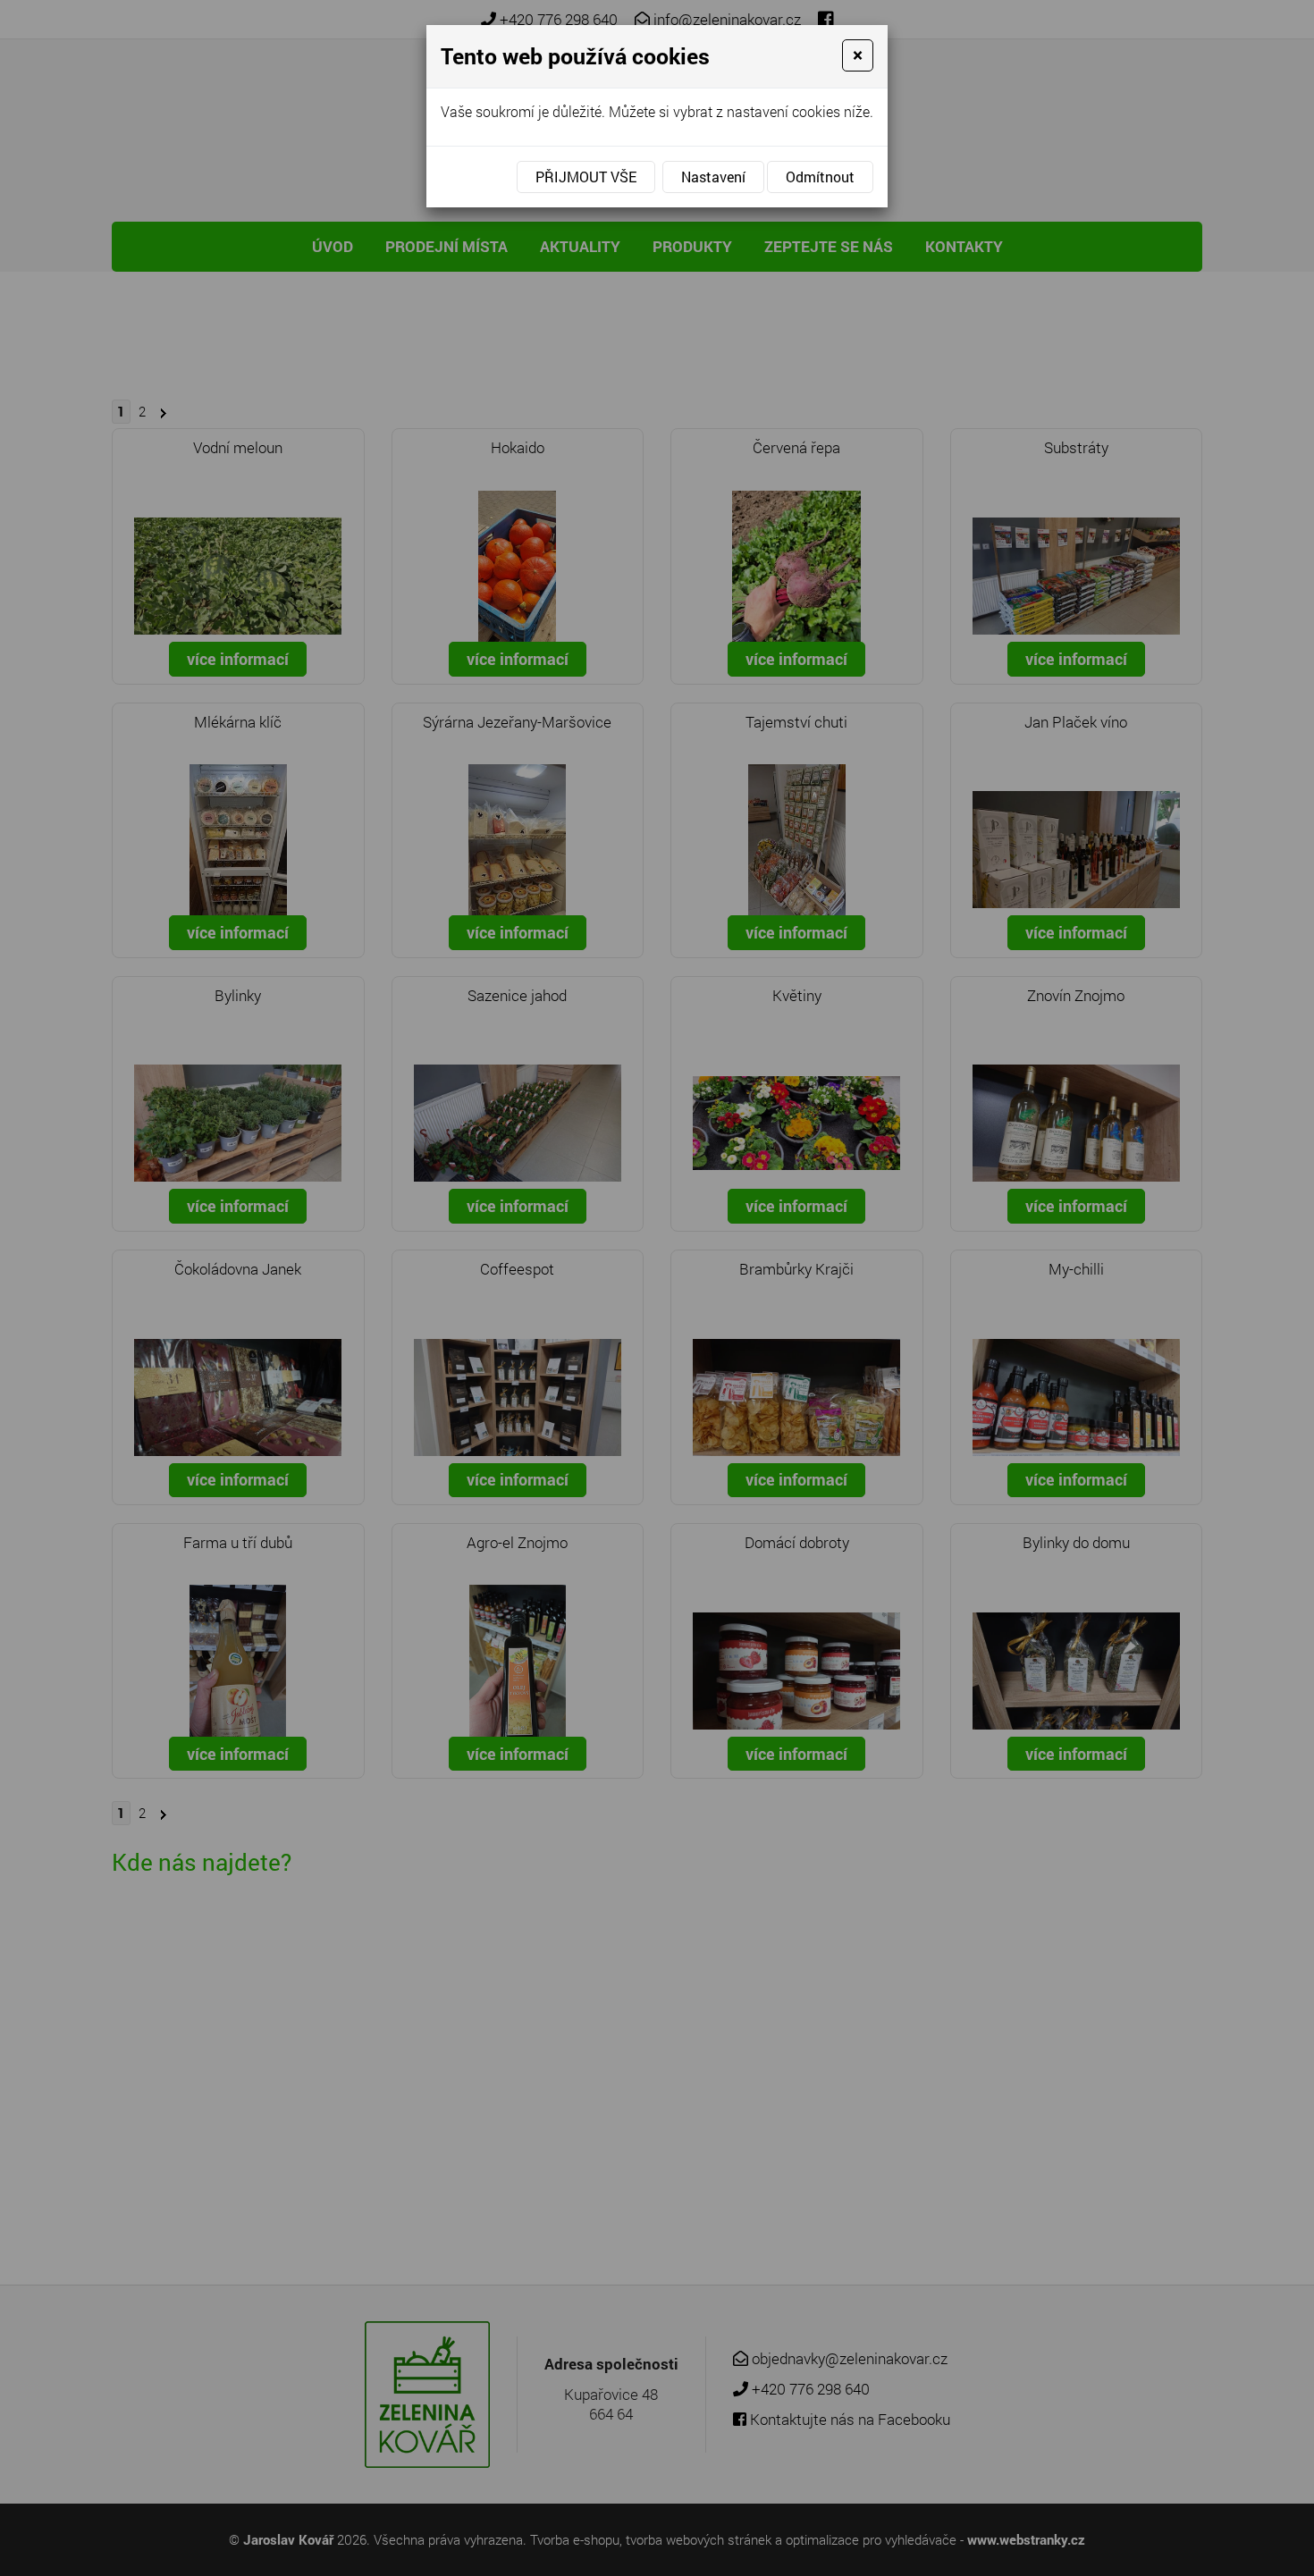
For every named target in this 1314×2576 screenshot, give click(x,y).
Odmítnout (820, 177)
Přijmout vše (586, 177)
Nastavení (713, 177)
